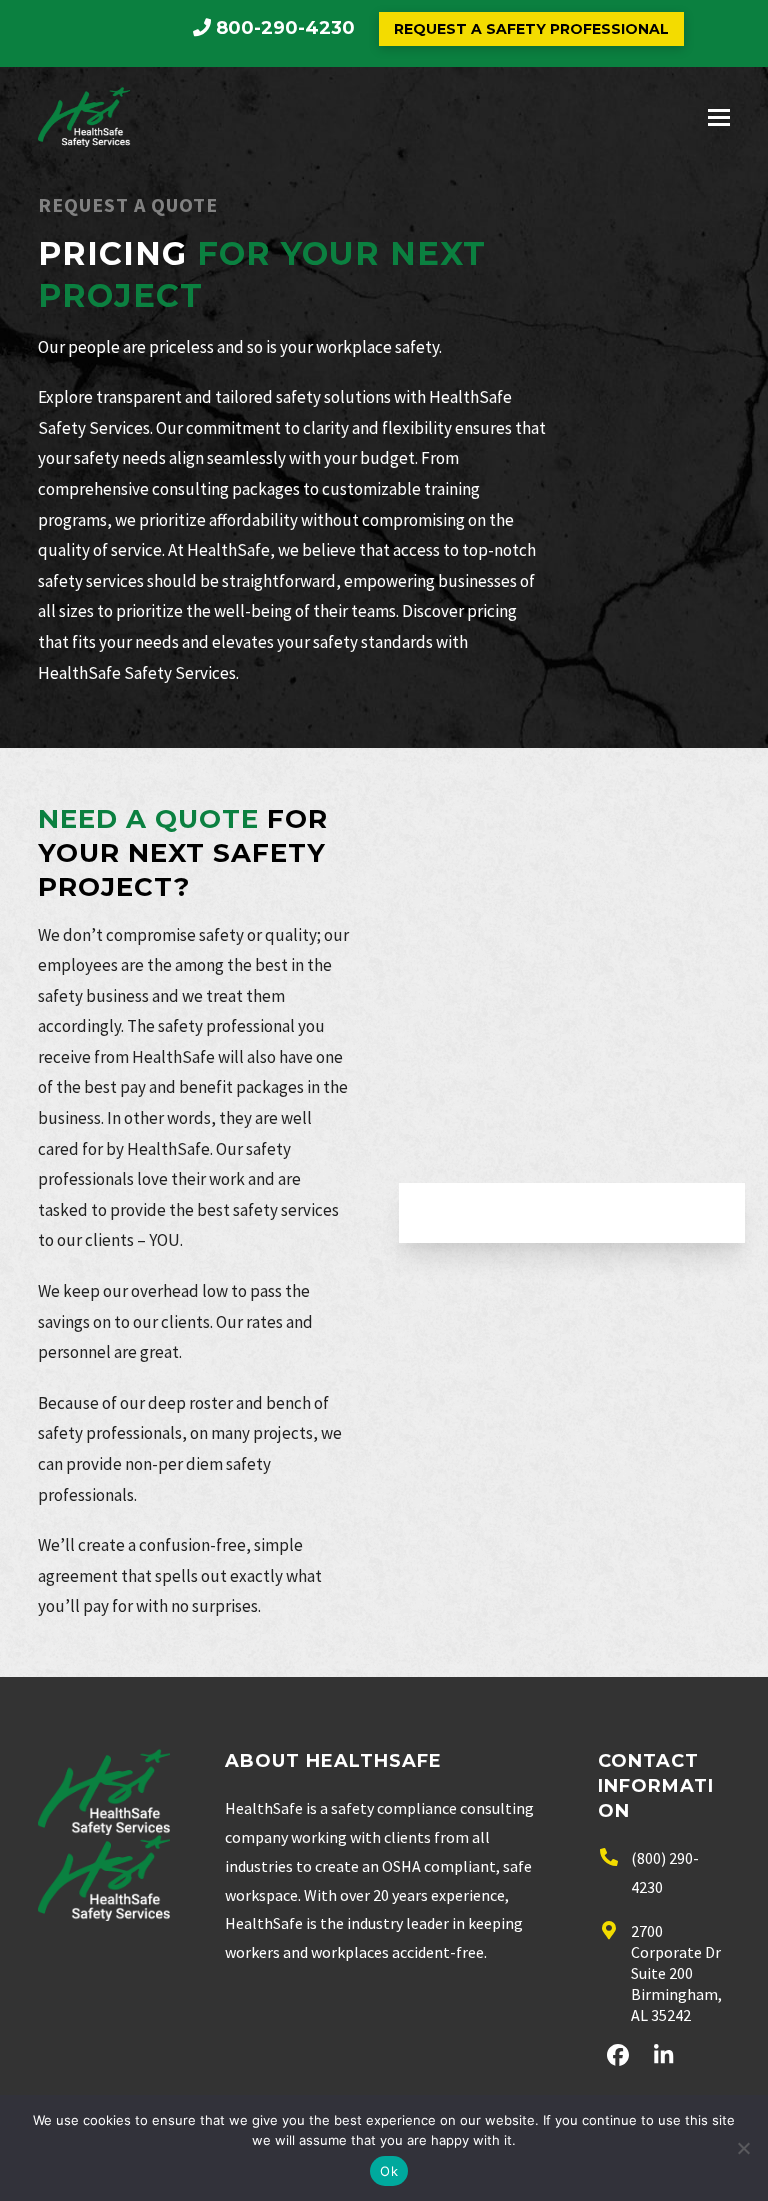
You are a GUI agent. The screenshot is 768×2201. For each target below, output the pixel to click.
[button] (719, 117)
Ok (389, 2171)
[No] (743, 2148)
